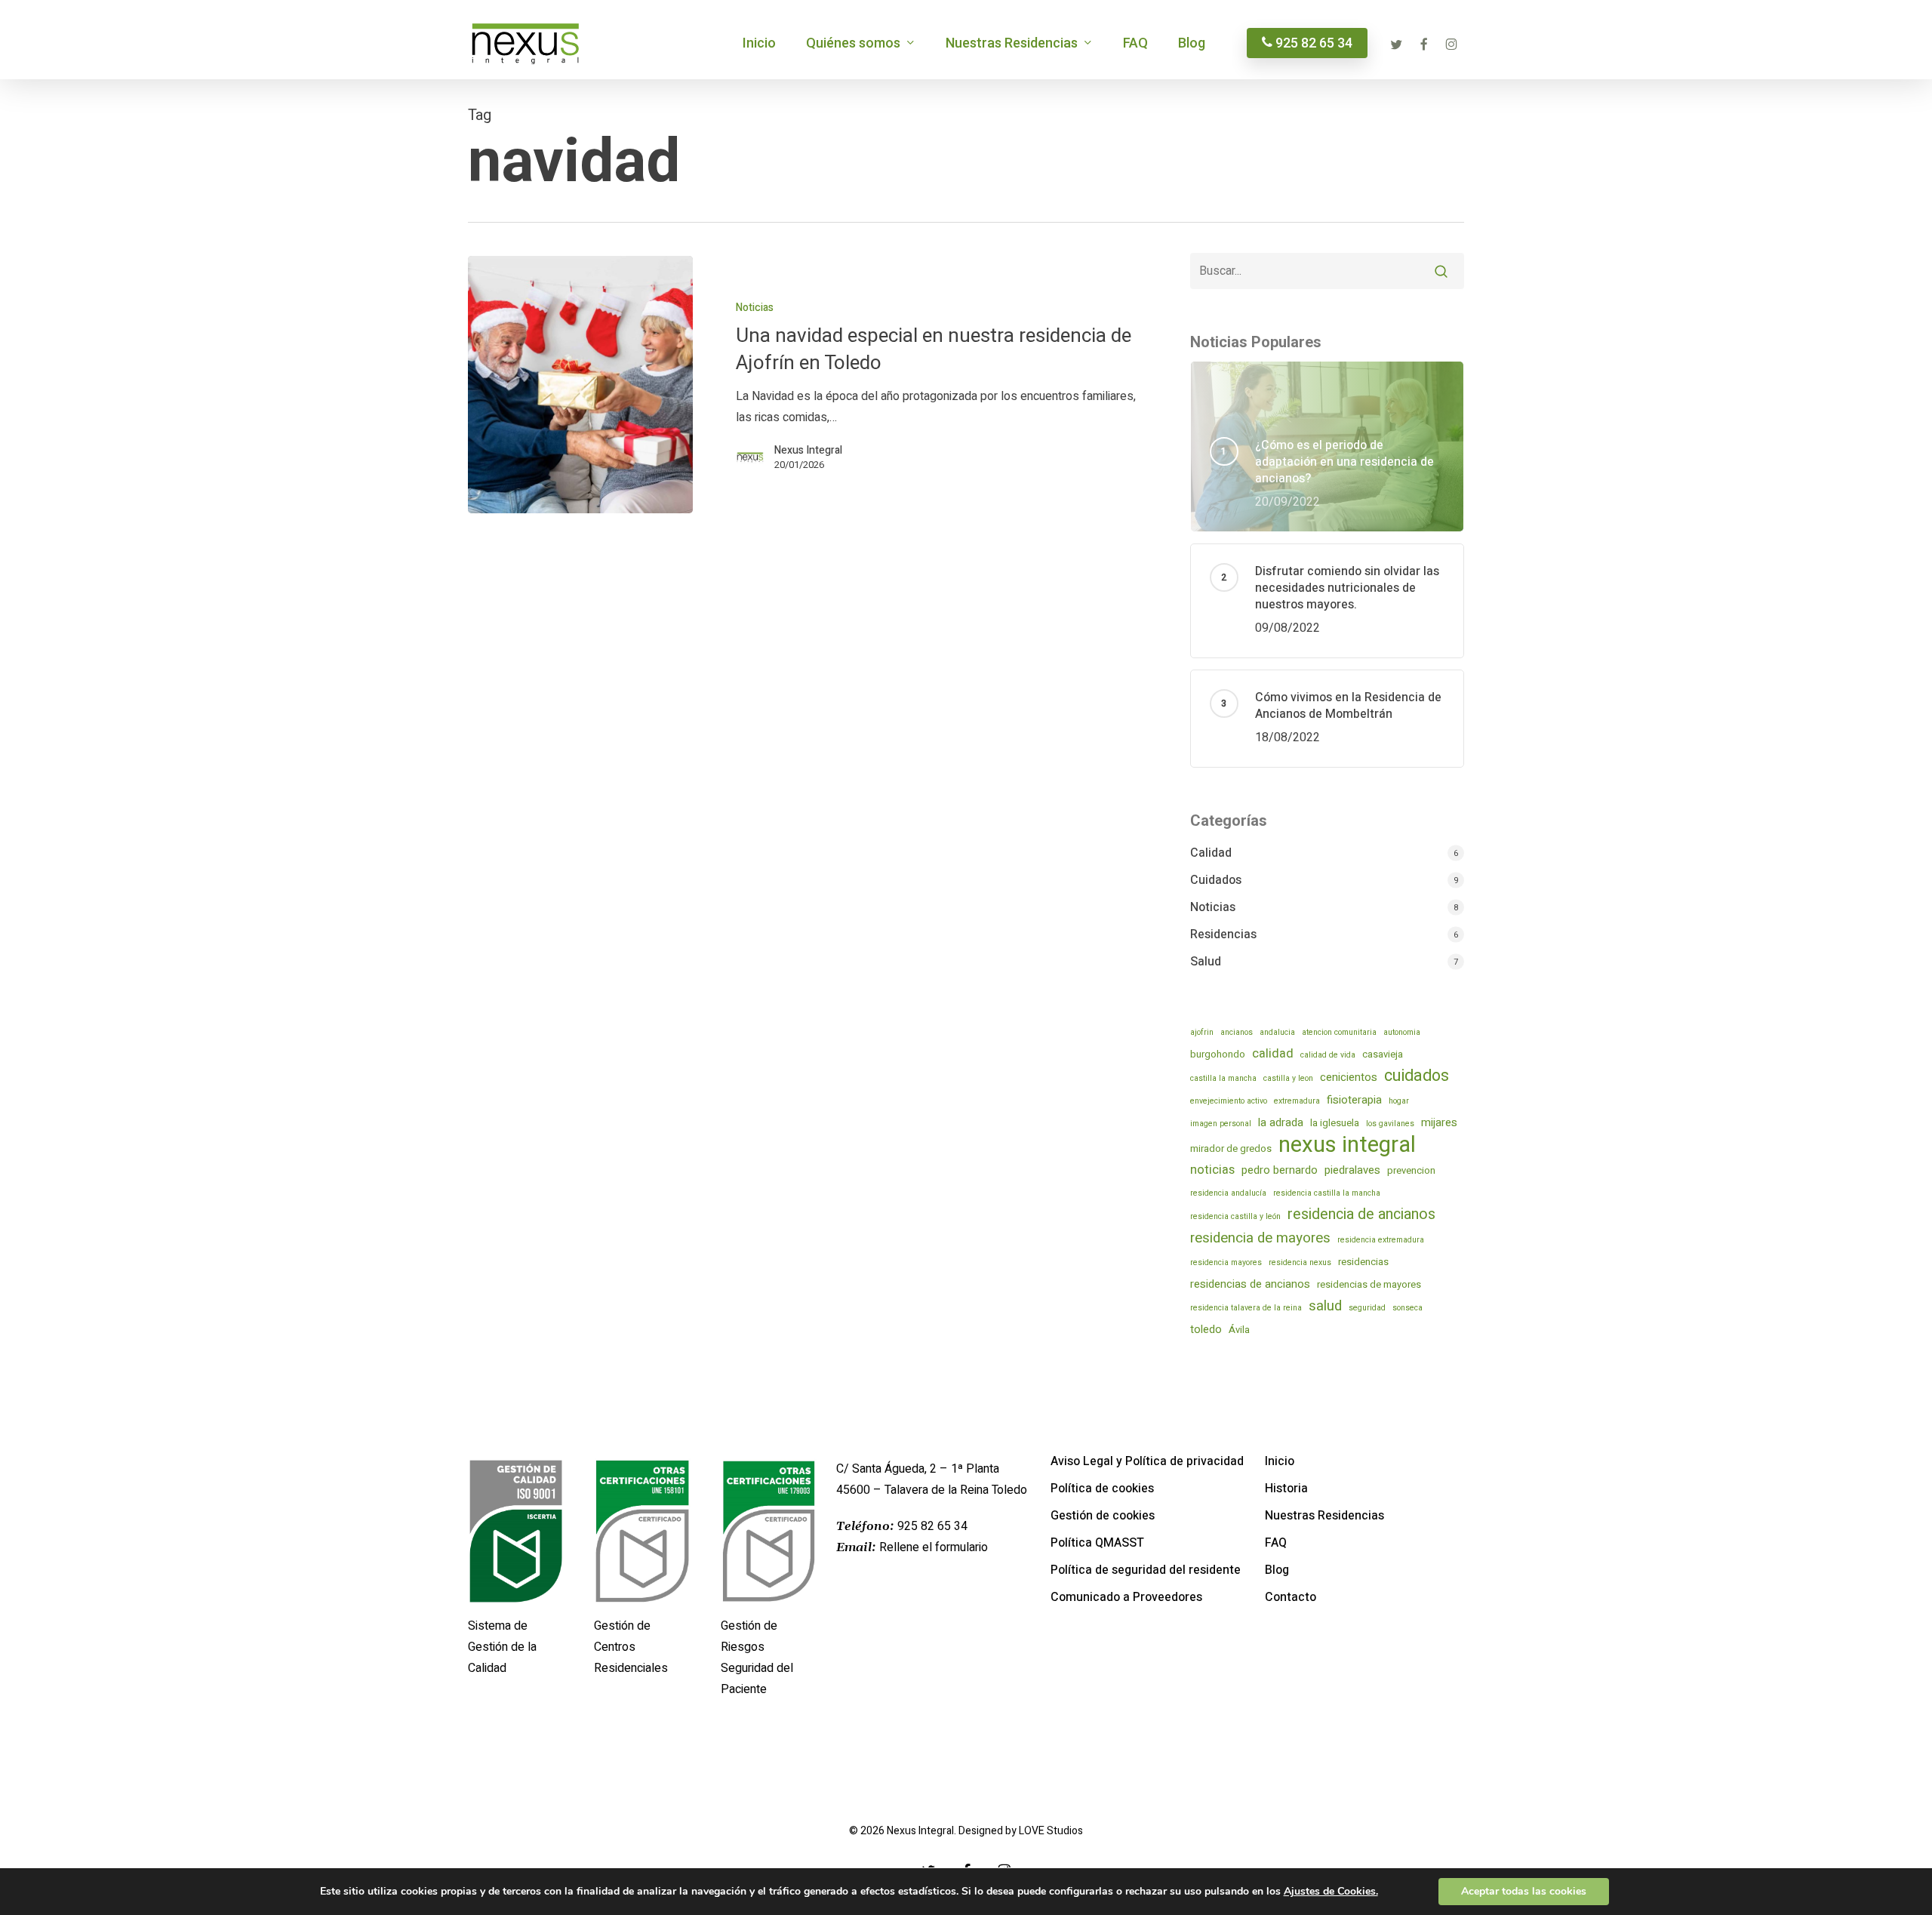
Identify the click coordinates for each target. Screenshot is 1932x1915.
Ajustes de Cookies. (1331, 1892)
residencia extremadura (1381, 1240)
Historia (1286, 1489)
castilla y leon (1288, 1078)
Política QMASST (1097, 1543)
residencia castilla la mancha (1327, 1193)
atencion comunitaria (1339, 1032)
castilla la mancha (1223, 1078)
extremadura (1297, 1101)
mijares (1439, 1122)
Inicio (1280, 1461)
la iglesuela (1335, 1123)
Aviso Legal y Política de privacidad (1147, 1461)
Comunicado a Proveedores (1126, 1597)
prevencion (1411, 1170)
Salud (1206, 962)
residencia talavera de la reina (1246, 1308)
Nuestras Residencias (1324, 1516)
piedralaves (1352, 1170)
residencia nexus (1300, 1262)
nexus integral (1347, 1145)
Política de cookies (1102, 1489)
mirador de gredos (1231, 1148)
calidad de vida (1328, 1055)
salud (1325, 1306)
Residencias (1223, 934)
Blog (1277, 1570)
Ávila (1239, 1330)
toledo (1206, 1329)
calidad (1273, 1054)
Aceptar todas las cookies (1524, 1891)
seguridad (1367, 1308)
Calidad (1211, 853)
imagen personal (1221, 1124)
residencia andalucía (1228, 1193)
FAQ (1276, 1543)
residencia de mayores (1260, 1238)
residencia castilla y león (1235, 1216)
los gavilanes (1390, 1124)
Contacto (1291, 1597)
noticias (1212, 1170)
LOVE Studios (1051, 1831)
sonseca (1407, 1308)
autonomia (1402, 1032)
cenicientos (1349, 1077)
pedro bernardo (1280, 1170)
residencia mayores (1226, 1262)
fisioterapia (1354, 1100)
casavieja (1383, 1054)
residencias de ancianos (1250, 1284)
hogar (1399, 1101)
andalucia (1277, 1032)
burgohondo (1218, 1054)
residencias (1363, 1262)
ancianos (1237, 1032)
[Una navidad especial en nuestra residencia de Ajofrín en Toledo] (580, 385)
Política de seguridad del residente (1146, 1570)
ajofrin (1202, 1032)
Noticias (755, 308)
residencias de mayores (1369, 1284)
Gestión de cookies (1103, 1516)
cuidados (1417, 1076)
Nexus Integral (808, 451)
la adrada (1281, 1122)
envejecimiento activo (1229, 1101)
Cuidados (1216, 880)
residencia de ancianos (1361, 1215)
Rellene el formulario (934, 1547)
